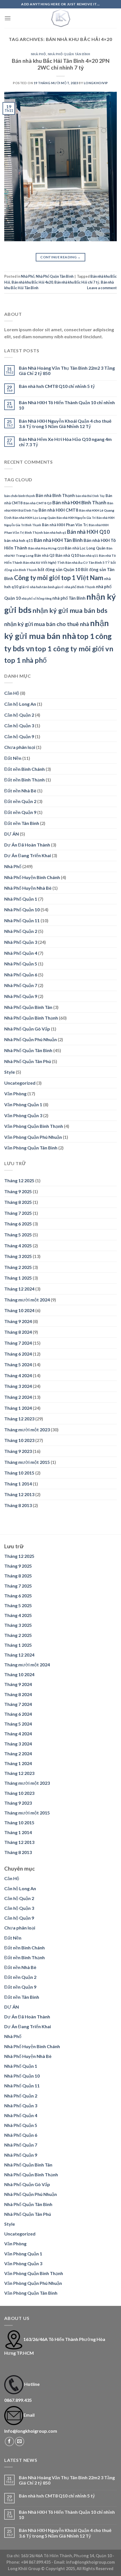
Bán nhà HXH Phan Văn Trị (65, 525)
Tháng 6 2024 (18, 1354)
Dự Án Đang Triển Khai (28, 855)
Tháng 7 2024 (18, 1343)
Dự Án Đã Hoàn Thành (27, 845)
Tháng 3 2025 (18, 1256)
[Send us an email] (20, 2442)
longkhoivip (96, 83)
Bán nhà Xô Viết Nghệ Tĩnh (44, 563)
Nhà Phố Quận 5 (21, 964)
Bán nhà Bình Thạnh (55, 495)
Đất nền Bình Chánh (24, 769)
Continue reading (60, 257)
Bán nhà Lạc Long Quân (85, 548)
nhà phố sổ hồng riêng (37, 598)
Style (10, 1072)
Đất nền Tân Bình (22, 823)
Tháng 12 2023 (19, 1419)
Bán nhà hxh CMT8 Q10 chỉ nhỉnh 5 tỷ (57, 386)
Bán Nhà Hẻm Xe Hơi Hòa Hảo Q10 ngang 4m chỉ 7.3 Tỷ (65, 442)
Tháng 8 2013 (18, 1505)
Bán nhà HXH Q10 (88, 532)
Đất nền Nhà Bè (20, 791)
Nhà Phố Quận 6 (21, 975)
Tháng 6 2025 (18, 1224)
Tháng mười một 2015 (27, 1462)
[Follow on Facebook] (9, 2442)
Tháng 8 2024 (18, 1332)
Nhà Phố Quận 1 (21, 899)
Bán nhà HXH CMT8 (58, 510)
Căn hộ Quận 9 (19, 736)
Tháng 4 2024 (18, 1375)
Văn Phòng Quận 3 (23, 1115)
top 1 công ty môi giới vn (74, 648)
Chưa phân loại (20, 747)
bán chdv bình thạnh (20, 496)
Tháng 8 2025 (18, 1202)
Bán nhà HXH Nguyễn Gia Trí (76, 518)
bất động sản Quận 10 (59, 569)
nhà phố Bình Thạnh (80, 587)
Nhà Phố (39, 54)
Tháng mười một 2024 (27, 1300)
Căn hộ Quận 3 (19, 725)
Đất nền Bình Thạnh (24, 780)
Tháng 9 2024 (18, 1321)
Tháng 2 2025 (18, 1267)
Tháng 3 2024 (18, 1386)
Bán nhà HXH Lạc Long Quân (34, 518)
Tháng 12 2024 (19, 1289)
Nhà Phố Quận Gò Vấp (27, 1029)
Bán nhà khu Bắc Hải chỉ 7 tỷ (77, 282)
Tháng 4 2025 (18, 1246)
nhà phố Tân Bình (69, 598)
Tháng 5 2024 (18, 1364)
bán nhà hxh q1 (55, 533)
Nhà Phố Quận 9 (21, 996)
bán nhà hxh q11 (19, 540)
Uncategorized (20, 1083)
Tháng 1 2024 (18, 1408)
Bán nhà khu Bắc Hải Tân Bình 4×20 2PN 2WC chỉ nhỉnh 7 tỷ (61, 64)
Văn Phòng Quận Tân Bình (31, 1148)
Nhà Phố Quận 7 (21, 985)
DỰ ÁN (12, 834)
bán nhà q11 (89, 556)
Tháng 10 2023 (19, 1440)
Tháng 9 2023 (18, 1451)
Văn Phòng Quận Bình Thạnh (34, 1126)
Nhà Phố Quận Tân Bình (69, 54)
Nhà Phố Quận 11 (22, 920)
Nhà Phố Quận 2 (21, 931)
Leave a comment (102, 288)
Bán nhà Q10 (67, 555)
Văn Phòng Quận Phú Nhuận (33, 1137)
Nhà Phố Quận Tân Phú (28, 1061)
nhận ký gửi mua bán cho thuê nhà (47, 624)
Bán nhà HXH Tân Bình (58, 540)
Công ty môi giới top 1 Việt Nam (59, 578)
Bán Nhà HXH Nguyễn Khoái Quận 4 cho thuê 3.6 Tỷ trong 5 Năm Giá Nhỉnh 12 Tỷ (65, 424)
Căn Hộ (12, 693)
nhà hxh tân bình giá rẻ (47, 587)
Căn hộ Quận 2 (19, 715)
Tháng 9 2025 (18, 1191)
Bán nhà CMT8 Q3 (37, 503)
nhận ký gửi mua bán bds (70, 610)
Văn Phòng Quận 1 (23, 1104)
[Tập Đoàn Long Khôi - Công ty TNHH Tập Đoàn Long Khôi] (60, 18)
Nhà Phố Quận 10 (22, 909)
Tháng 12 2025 (19, 1180)
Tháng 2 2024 (18, 1397)
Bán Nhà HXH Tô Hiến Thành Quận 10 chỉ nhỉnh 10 (67, 405)
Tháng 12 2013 (19, 1494)
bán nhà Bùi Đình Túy (90, 496)
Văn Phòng (15, 1093)
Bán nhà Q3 (44, 555)
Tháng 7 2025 (18, 1213)
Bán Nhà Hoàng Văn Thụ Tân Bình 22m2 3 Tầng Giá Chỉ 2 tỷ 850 (67, 371)
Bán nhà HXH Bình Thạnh (79, 502)
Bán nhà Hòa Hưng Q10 (46, 548)
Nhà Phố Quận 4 (21, 953)
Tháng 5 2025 (18, 1235)
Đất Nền (13, 758)
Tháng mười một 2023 (27, 1430)
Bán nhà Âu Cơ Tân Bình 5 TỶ (88, 563)
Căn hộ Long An (20, 704)
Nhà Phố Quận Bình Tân (28, 1007)
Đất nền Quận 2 (20, 801)
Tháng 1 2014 (18, 1484)
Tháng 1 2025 (18, 1278)
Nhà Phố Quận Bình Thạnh (31, 1018)
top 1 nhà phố (25, 660)
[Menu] (8, 18)
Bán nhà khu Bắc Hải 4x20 (32, 282)
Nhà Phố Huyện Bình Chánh (32, 877)
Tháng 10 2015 (19, 1473)
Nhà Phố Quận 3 (21, 942)
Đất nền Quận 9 (20, 812)
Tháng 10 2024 (19, 1310)
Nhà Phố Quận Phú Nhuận (31, 1039)
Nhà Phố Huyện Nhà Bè (28, 888)
